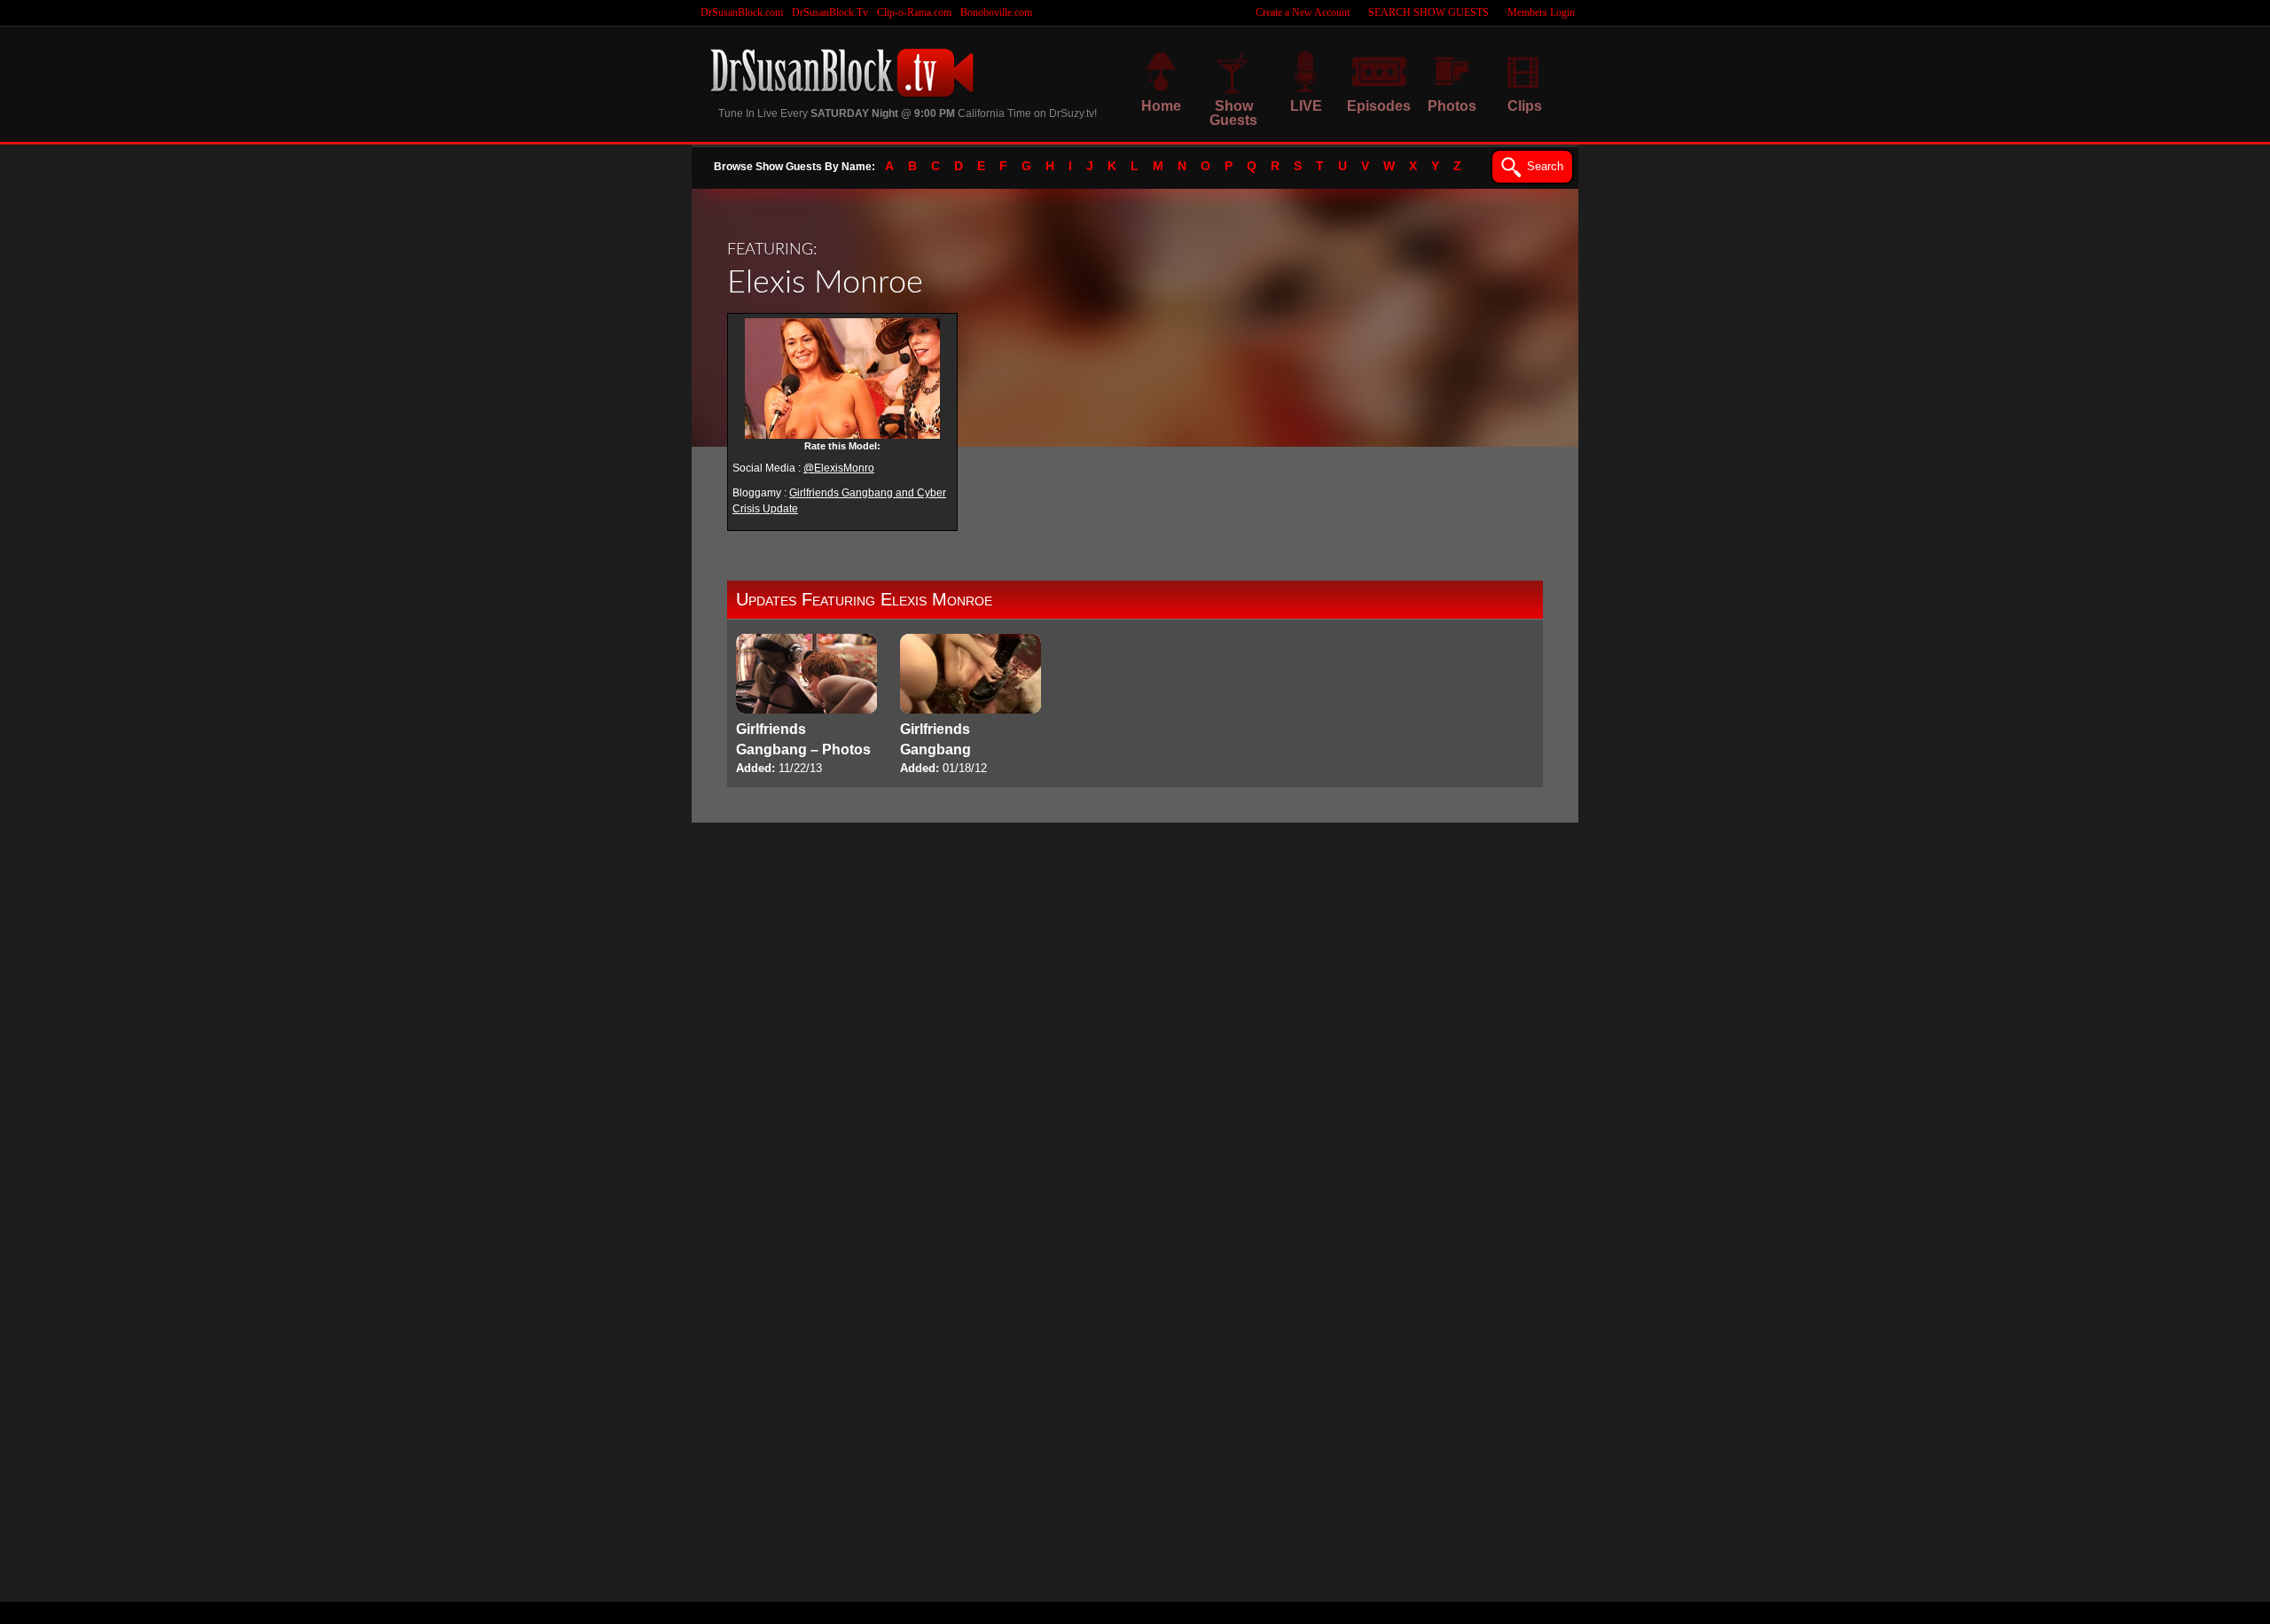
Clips (1525, 106)
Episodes (1379, 106)
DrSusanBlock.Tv (830, 12)
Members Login (1541, 12)
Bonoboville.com (996, 12)
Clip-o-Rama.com (914, 12)
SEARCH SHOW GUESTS (1429, 12)
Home (1161, 106)
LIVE (1306, 106)
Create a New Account (1303, 12)
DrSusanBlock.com (742, 12)
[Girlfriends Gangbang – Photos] (806, 706)
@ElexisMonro (839, 468)
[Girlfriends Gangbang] (971, 706)
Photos (1452, 106)
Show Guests (1233, 113)
